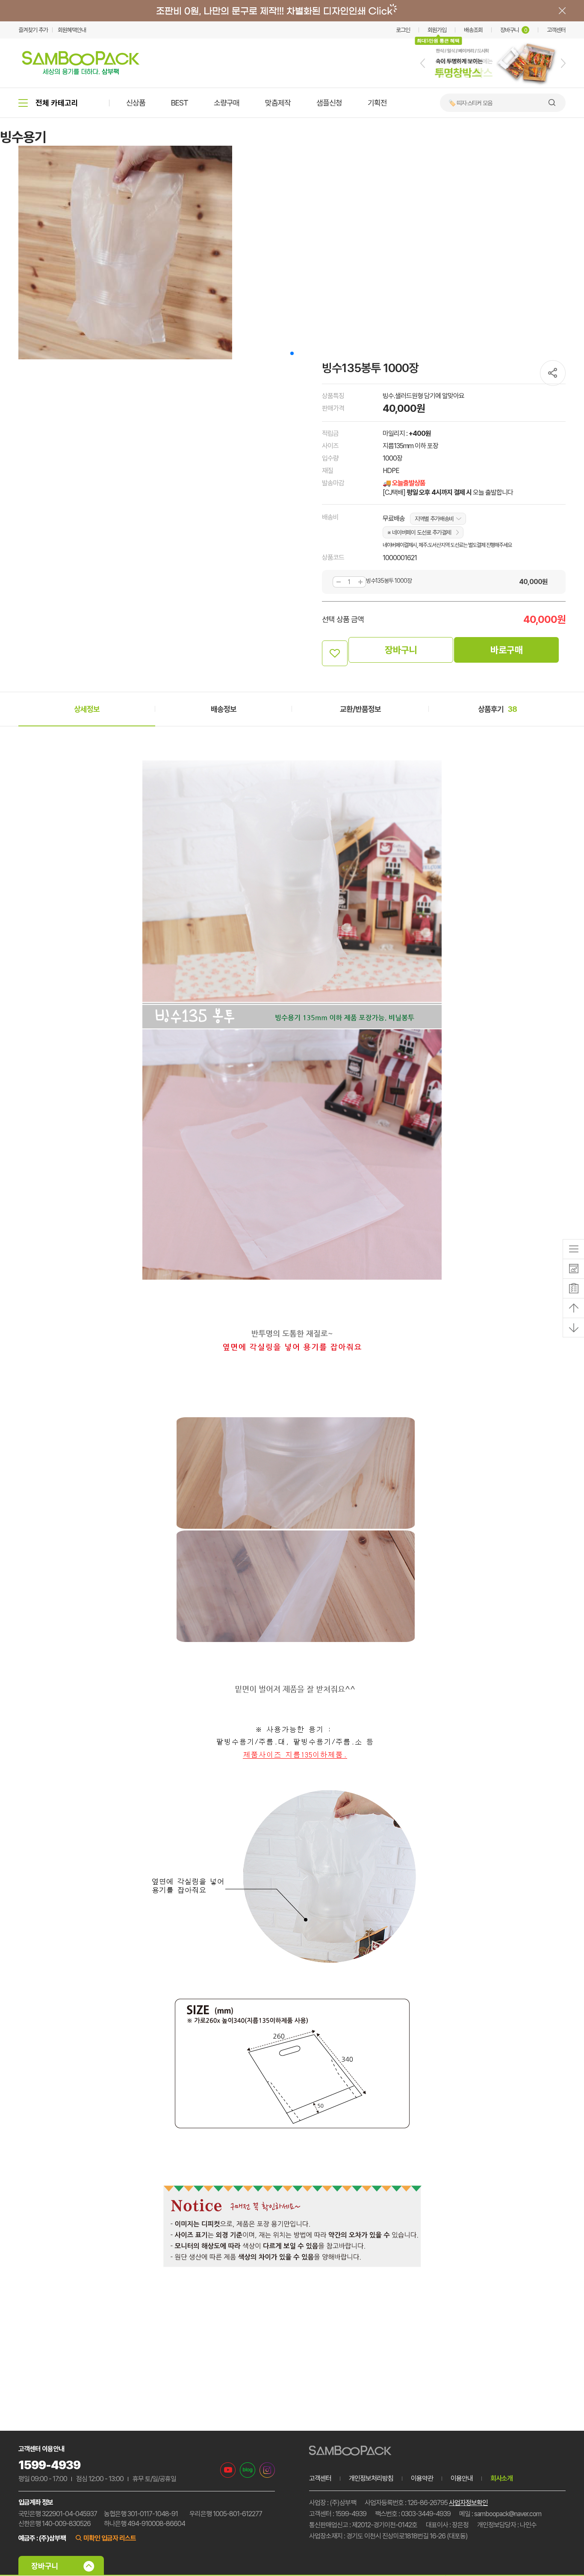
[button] (423, 63)
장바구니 (514, 30)
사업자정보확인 (468, 2503)
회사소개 (501, 2478)
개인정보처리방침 (371, 2478)
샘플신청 (329, 103)
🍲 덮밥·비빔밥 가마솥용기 (477, 103)
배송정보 (224, 709)
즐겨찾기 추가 (33, 30)
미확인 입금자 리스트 (110, 2538)
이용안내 (462, 2478)
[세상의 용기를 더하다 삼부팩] (81, 72)
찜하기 (335, 653)
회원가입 (437, 30)
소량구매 (227, 103)
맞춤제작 (278, 103)
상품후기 (497, 709)
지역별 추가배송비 (434, 519)
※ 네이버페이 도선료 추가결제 (419, 532)
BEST (180, 103)
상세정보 (87, 709)
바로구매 (507, 650)
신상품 (136, 103)
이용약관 (422, 2478)
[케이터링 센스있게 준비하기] (493, 86)
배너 (292, 11)
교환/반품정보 (360, 709)
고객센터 (556, 30)
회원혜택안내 (72, 30)
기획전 (377, 103)
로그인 (403, 30)
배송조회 (473, 30)
